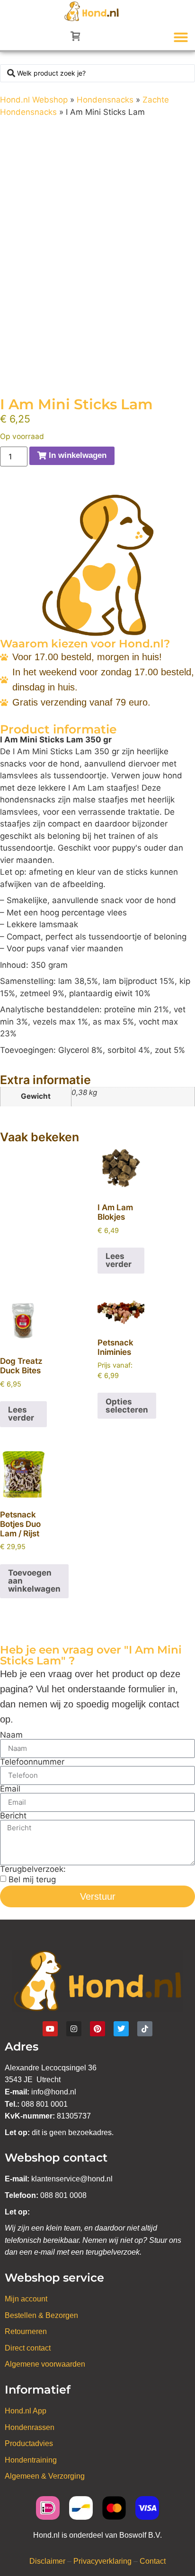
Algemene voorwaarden (45, 2364)
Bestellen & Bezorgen (41, 2315)
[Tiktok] (145, 2029)
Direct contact (28, 2348)
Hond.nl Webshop (34, 100)
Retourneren (26, 2331)
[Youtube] (50, 2029)
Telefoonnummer (32, 1762)
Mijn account (26, 2299)
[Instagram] (74, 2029)
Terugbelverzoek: (33, 1869)
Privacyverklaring (102, 2561)
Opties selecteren (127, 1406)
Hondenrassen (30, 2427)
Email (10, 1789)
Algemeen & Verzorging (45, 2476)
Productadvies (29, 2443)
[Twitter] (121, 2029)
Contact (153, 2561)
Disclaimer (47, 2561)
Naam (11, 1735)
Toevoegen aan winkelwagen (34, 1581)
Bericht (13, 1816)
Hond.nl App (26, 2411)
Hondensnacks (105, 100)
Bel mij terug (32, 1879)
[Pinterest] (97, 2029)
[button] (181, 37)
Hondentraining (31, 2460)
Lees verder (119, 1260)
